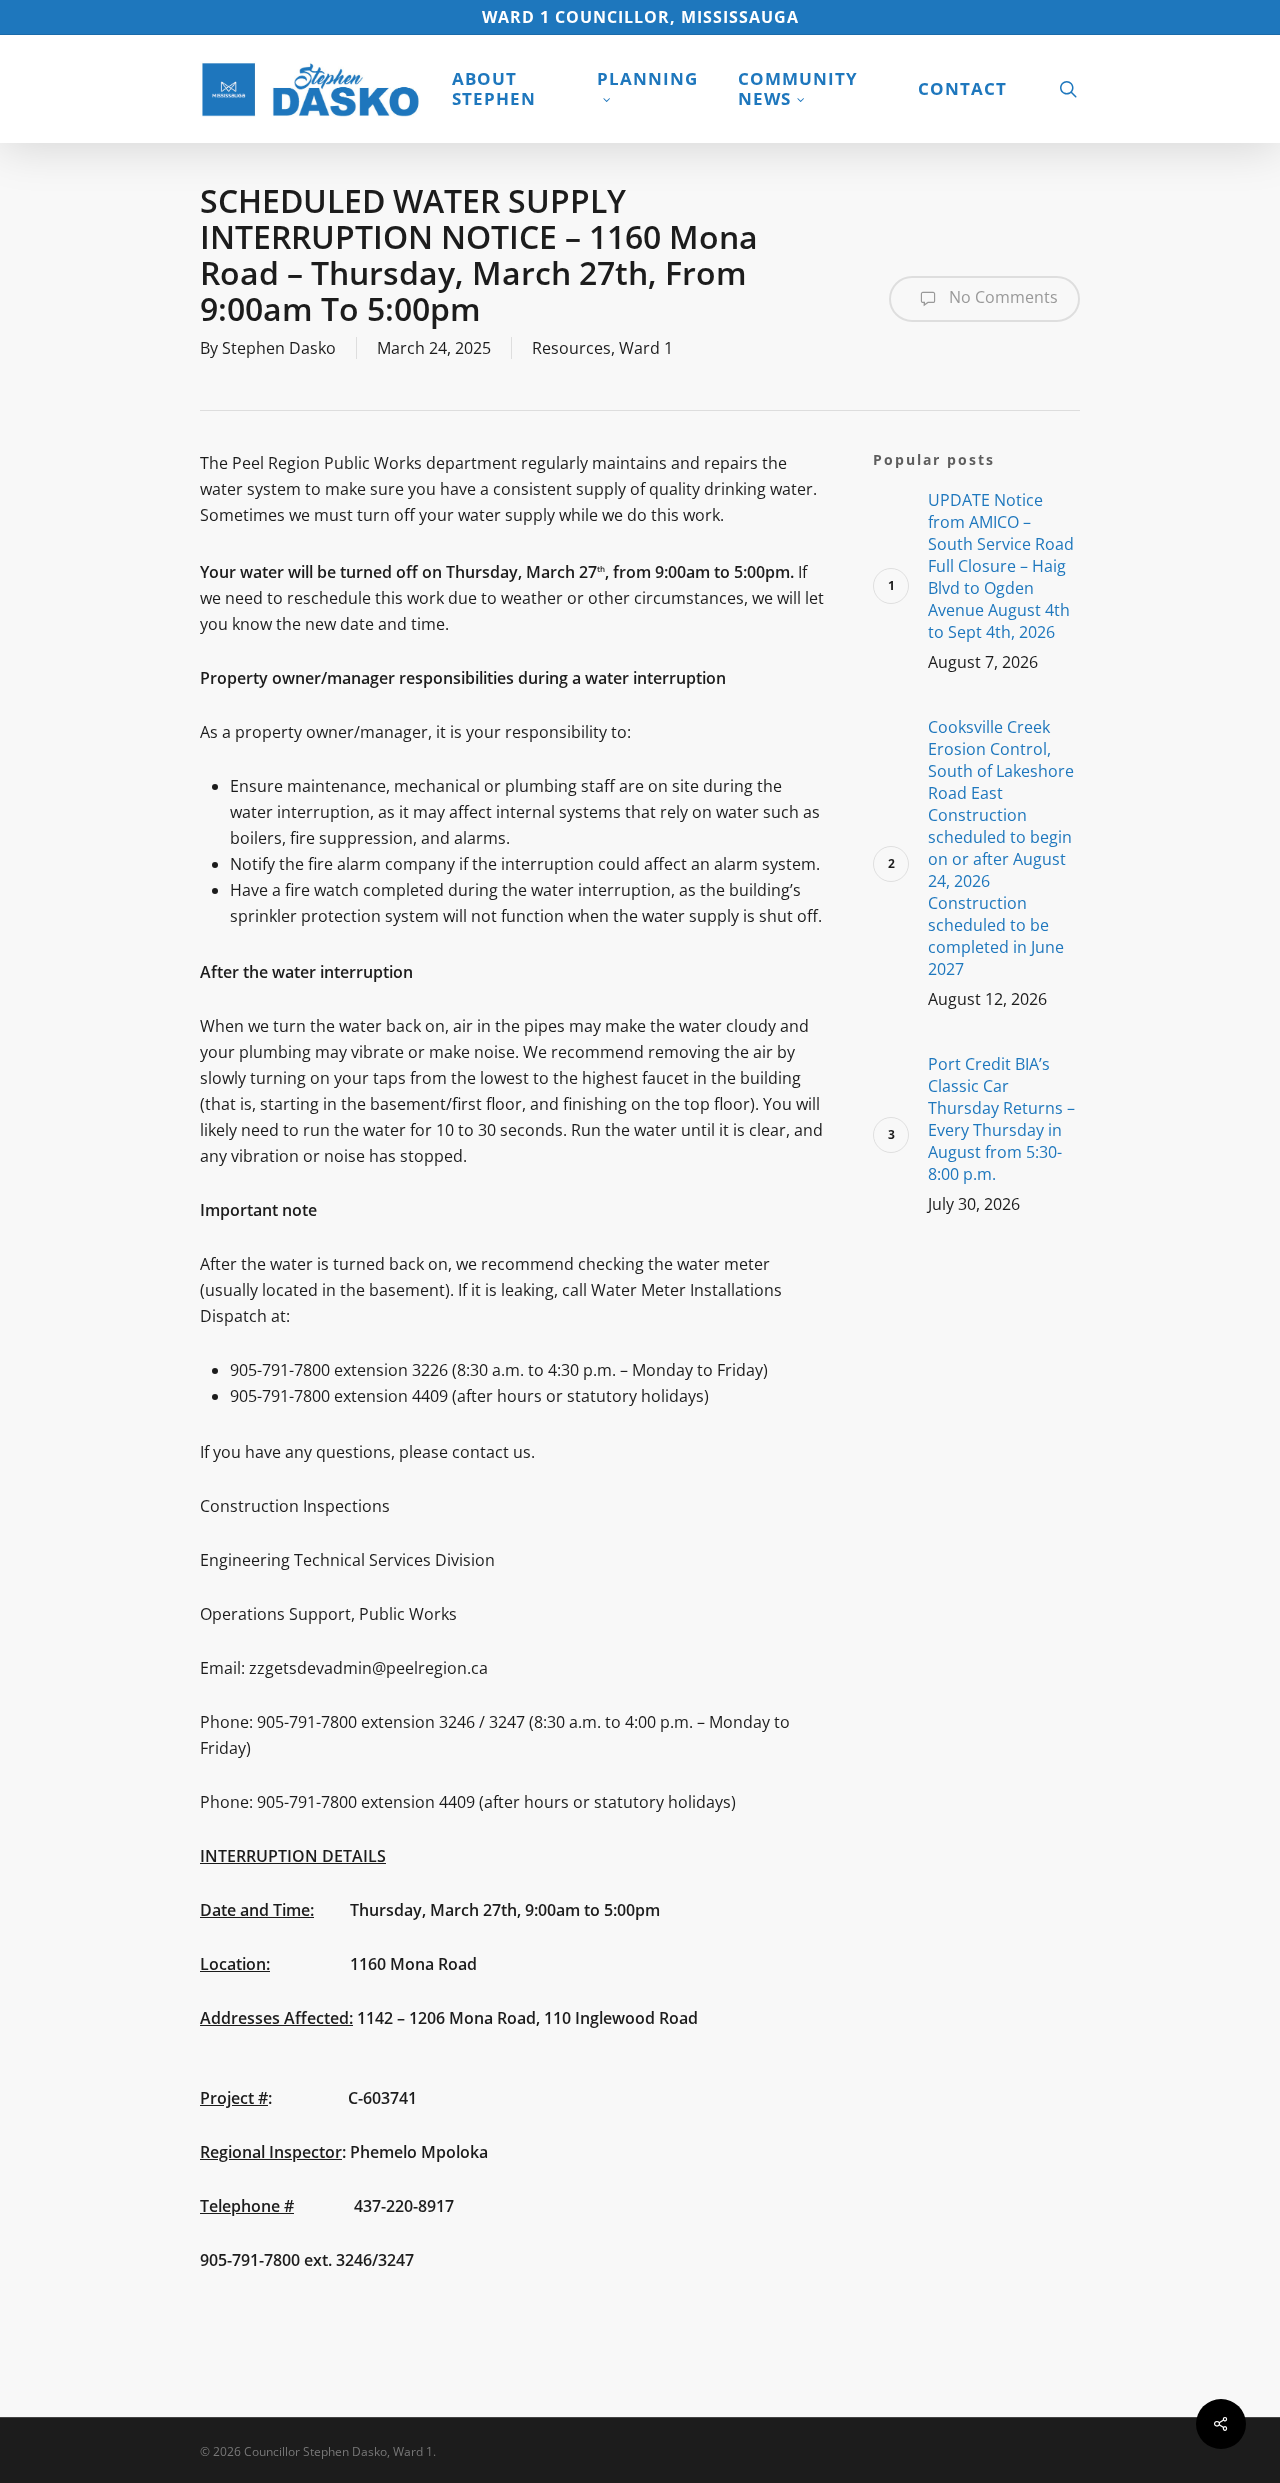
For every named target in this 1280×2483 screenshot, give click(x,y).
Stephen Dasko (279, 348)
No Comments (1001, 297)
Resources (571, 348)
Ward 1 (646, 348)
